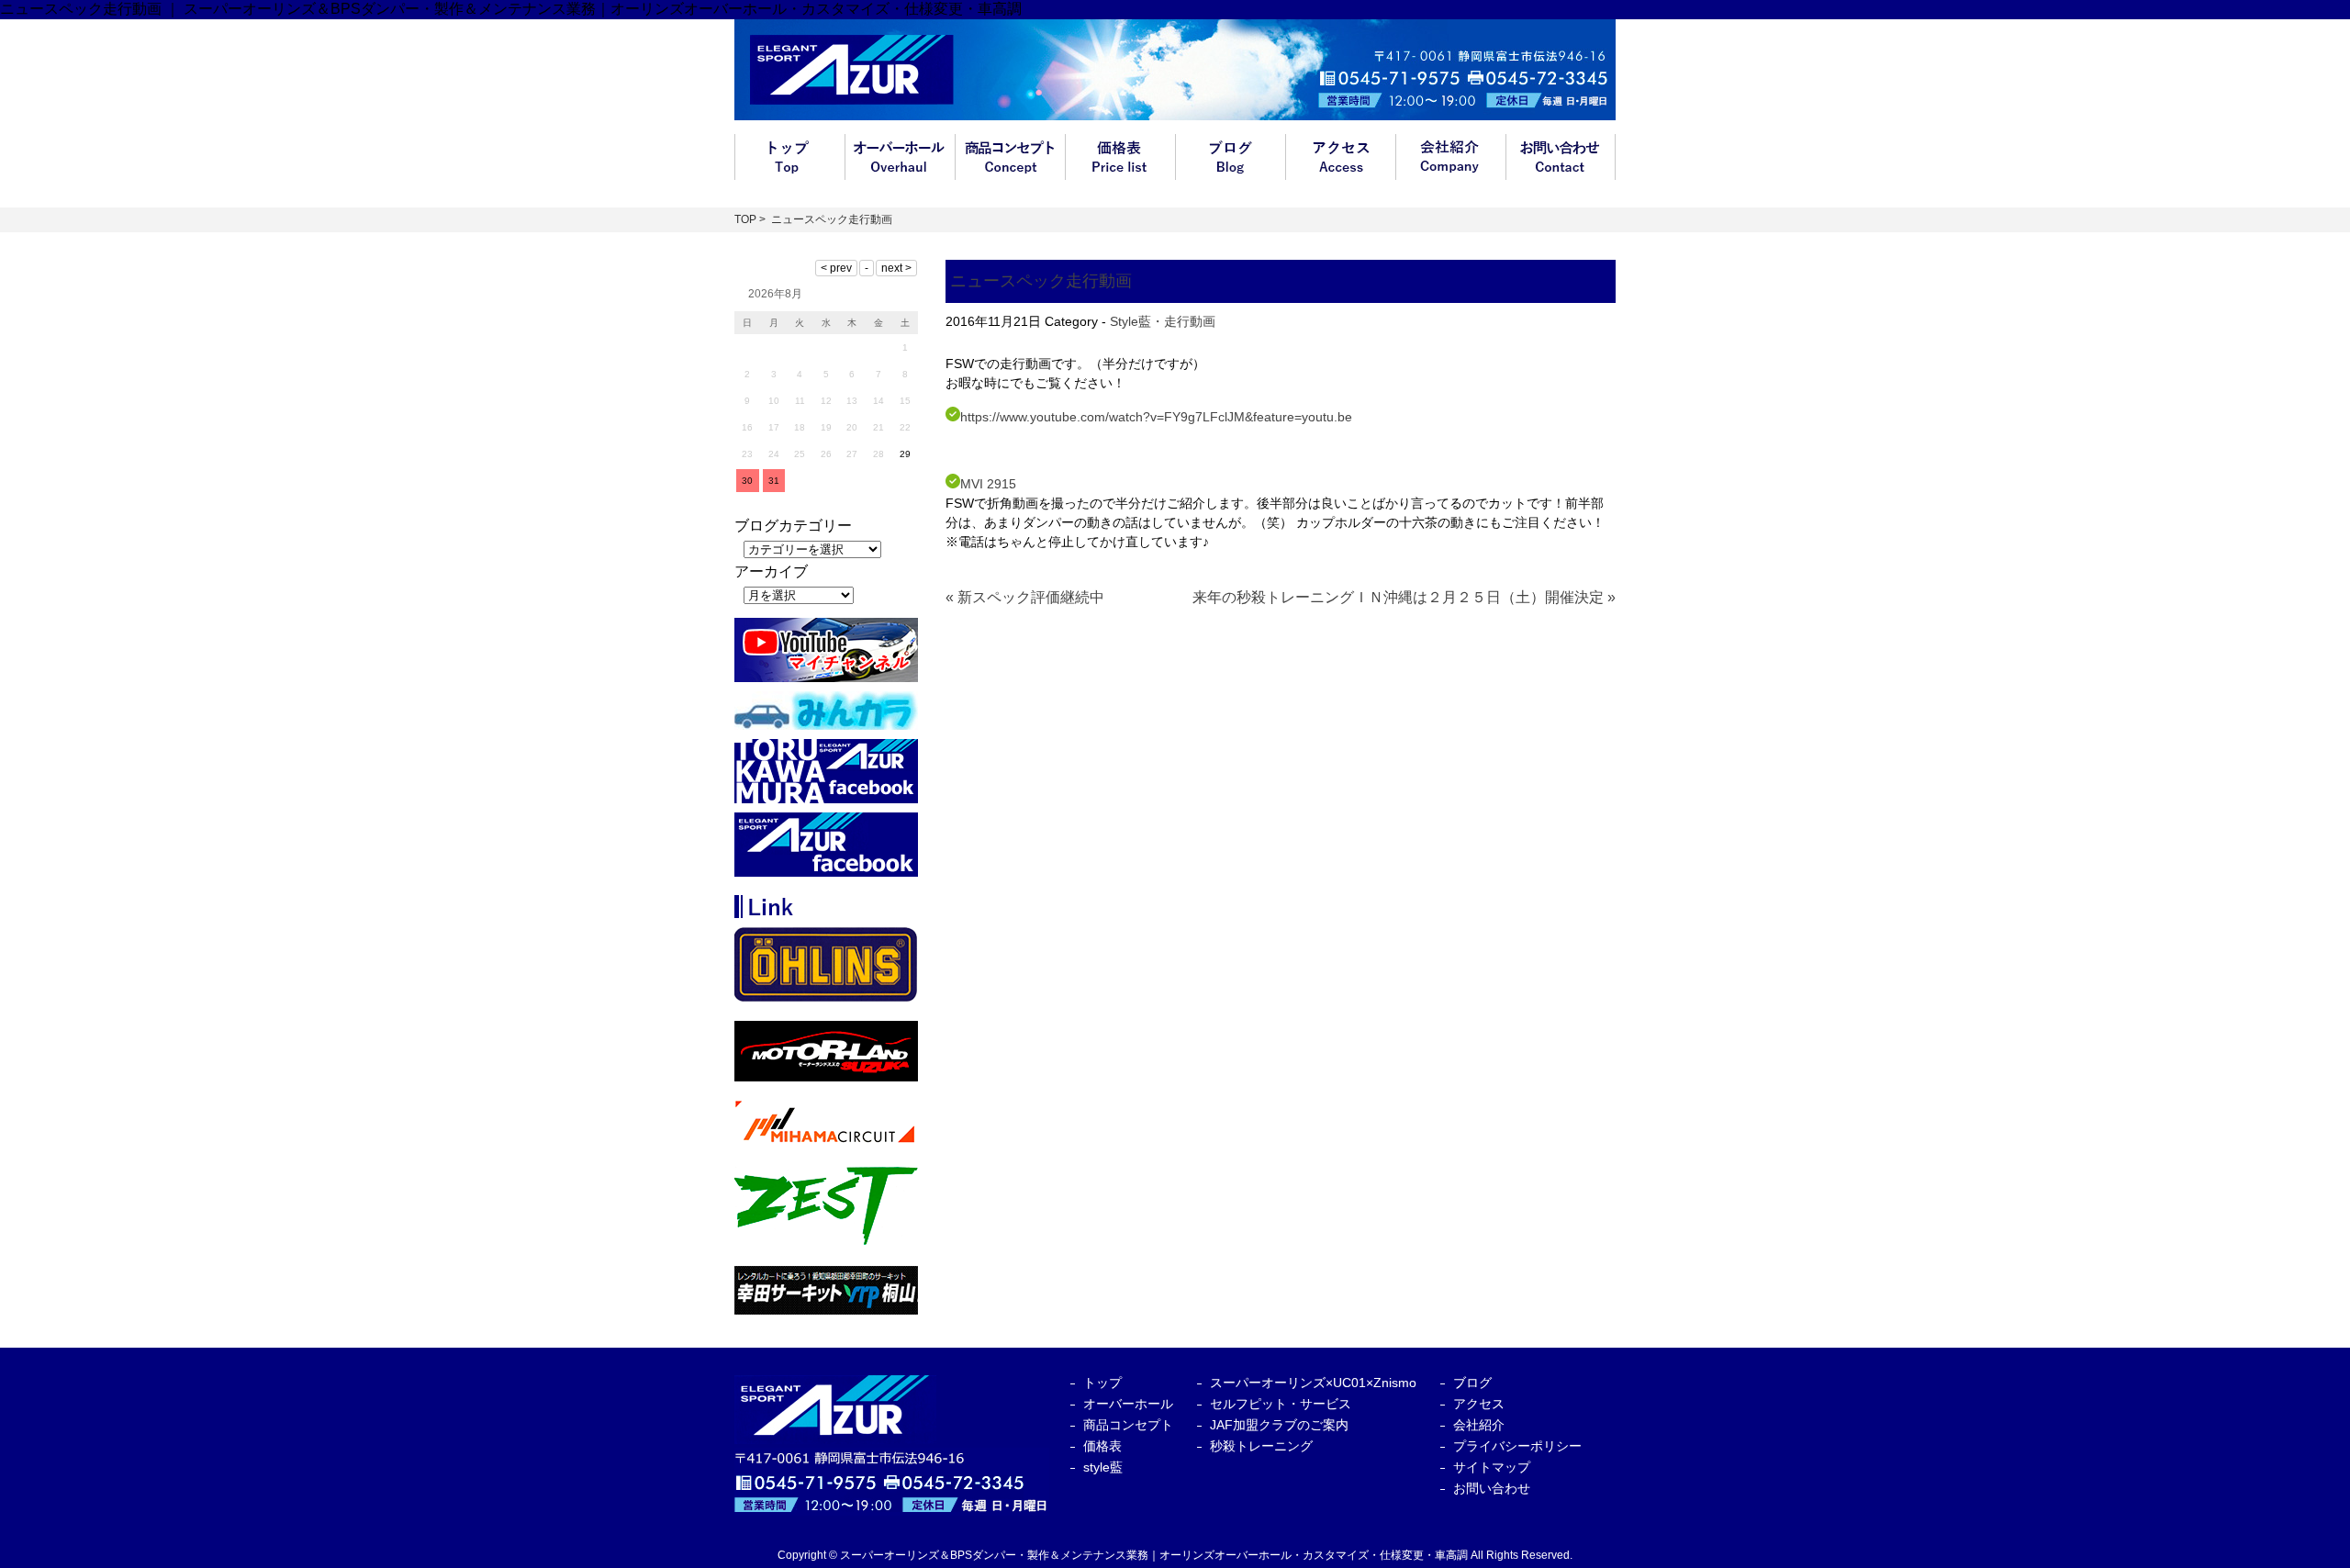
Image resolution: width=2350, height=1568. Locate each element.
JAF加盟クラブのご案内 (1279, 1425)
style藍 (1103, 1467)
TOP (745, 219)
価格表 (1120, 157)
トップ (789, 157)
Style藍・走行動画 (1163, 321)
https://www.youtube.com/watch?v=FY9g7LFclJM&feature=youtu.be (1156, 417)
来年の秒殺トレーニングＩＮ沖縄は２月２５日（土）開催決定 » (1404, 597)
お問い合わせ (1561, 157)
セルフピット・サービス (1281, 1404)
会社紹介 (1450, 157)
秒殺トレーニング (1261, 1446)
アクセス (1340, 157)
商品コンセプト (1010, 157)
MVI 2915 (988, 484)
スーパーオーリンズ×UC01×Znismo (1313, 1383)
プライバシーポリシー (1517, 1446)
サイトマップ (1492, 1467)
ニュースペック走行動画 (1041, 281)
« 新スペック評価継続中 (1025, 597)
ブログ (1230, 157)
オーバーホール (900, 157)
